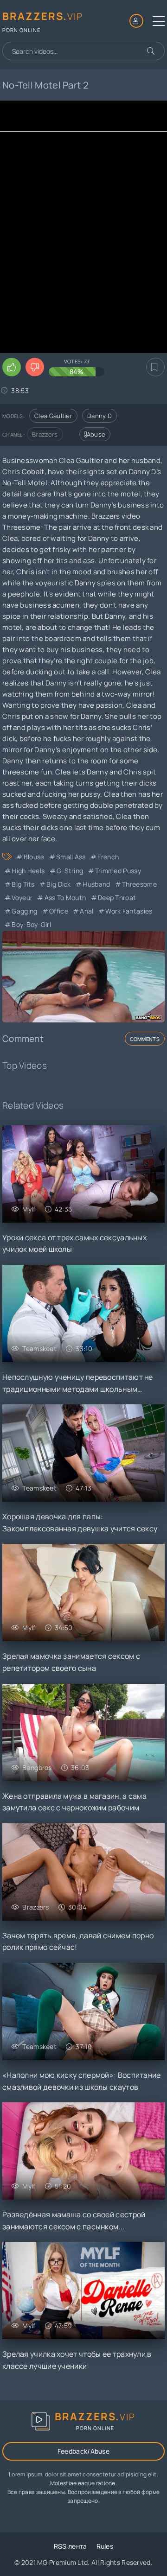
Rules (105, 2546)
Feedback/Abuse (83, 2451)
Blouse (34, 857)
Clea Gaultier (53, 416)
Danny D (100, 416)
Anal (87, 911)
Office (59, 911)
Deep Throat (117, 898)
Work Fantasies (129, 911)
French (108, 857)
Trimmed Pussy (118, 871)
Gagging (24, 911)
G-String (70, 871)
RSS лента (71, 2546)
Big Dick (58, 884)
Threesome (139, 884)
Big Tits (23, 884)
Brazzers (45, 434)
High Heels (28, 871)
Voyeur (22, 898)
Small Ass (71, 857)
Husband (96, 884)
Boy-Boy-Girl (31, 924)
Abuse (96, 434)
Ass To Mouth (65, 898)
